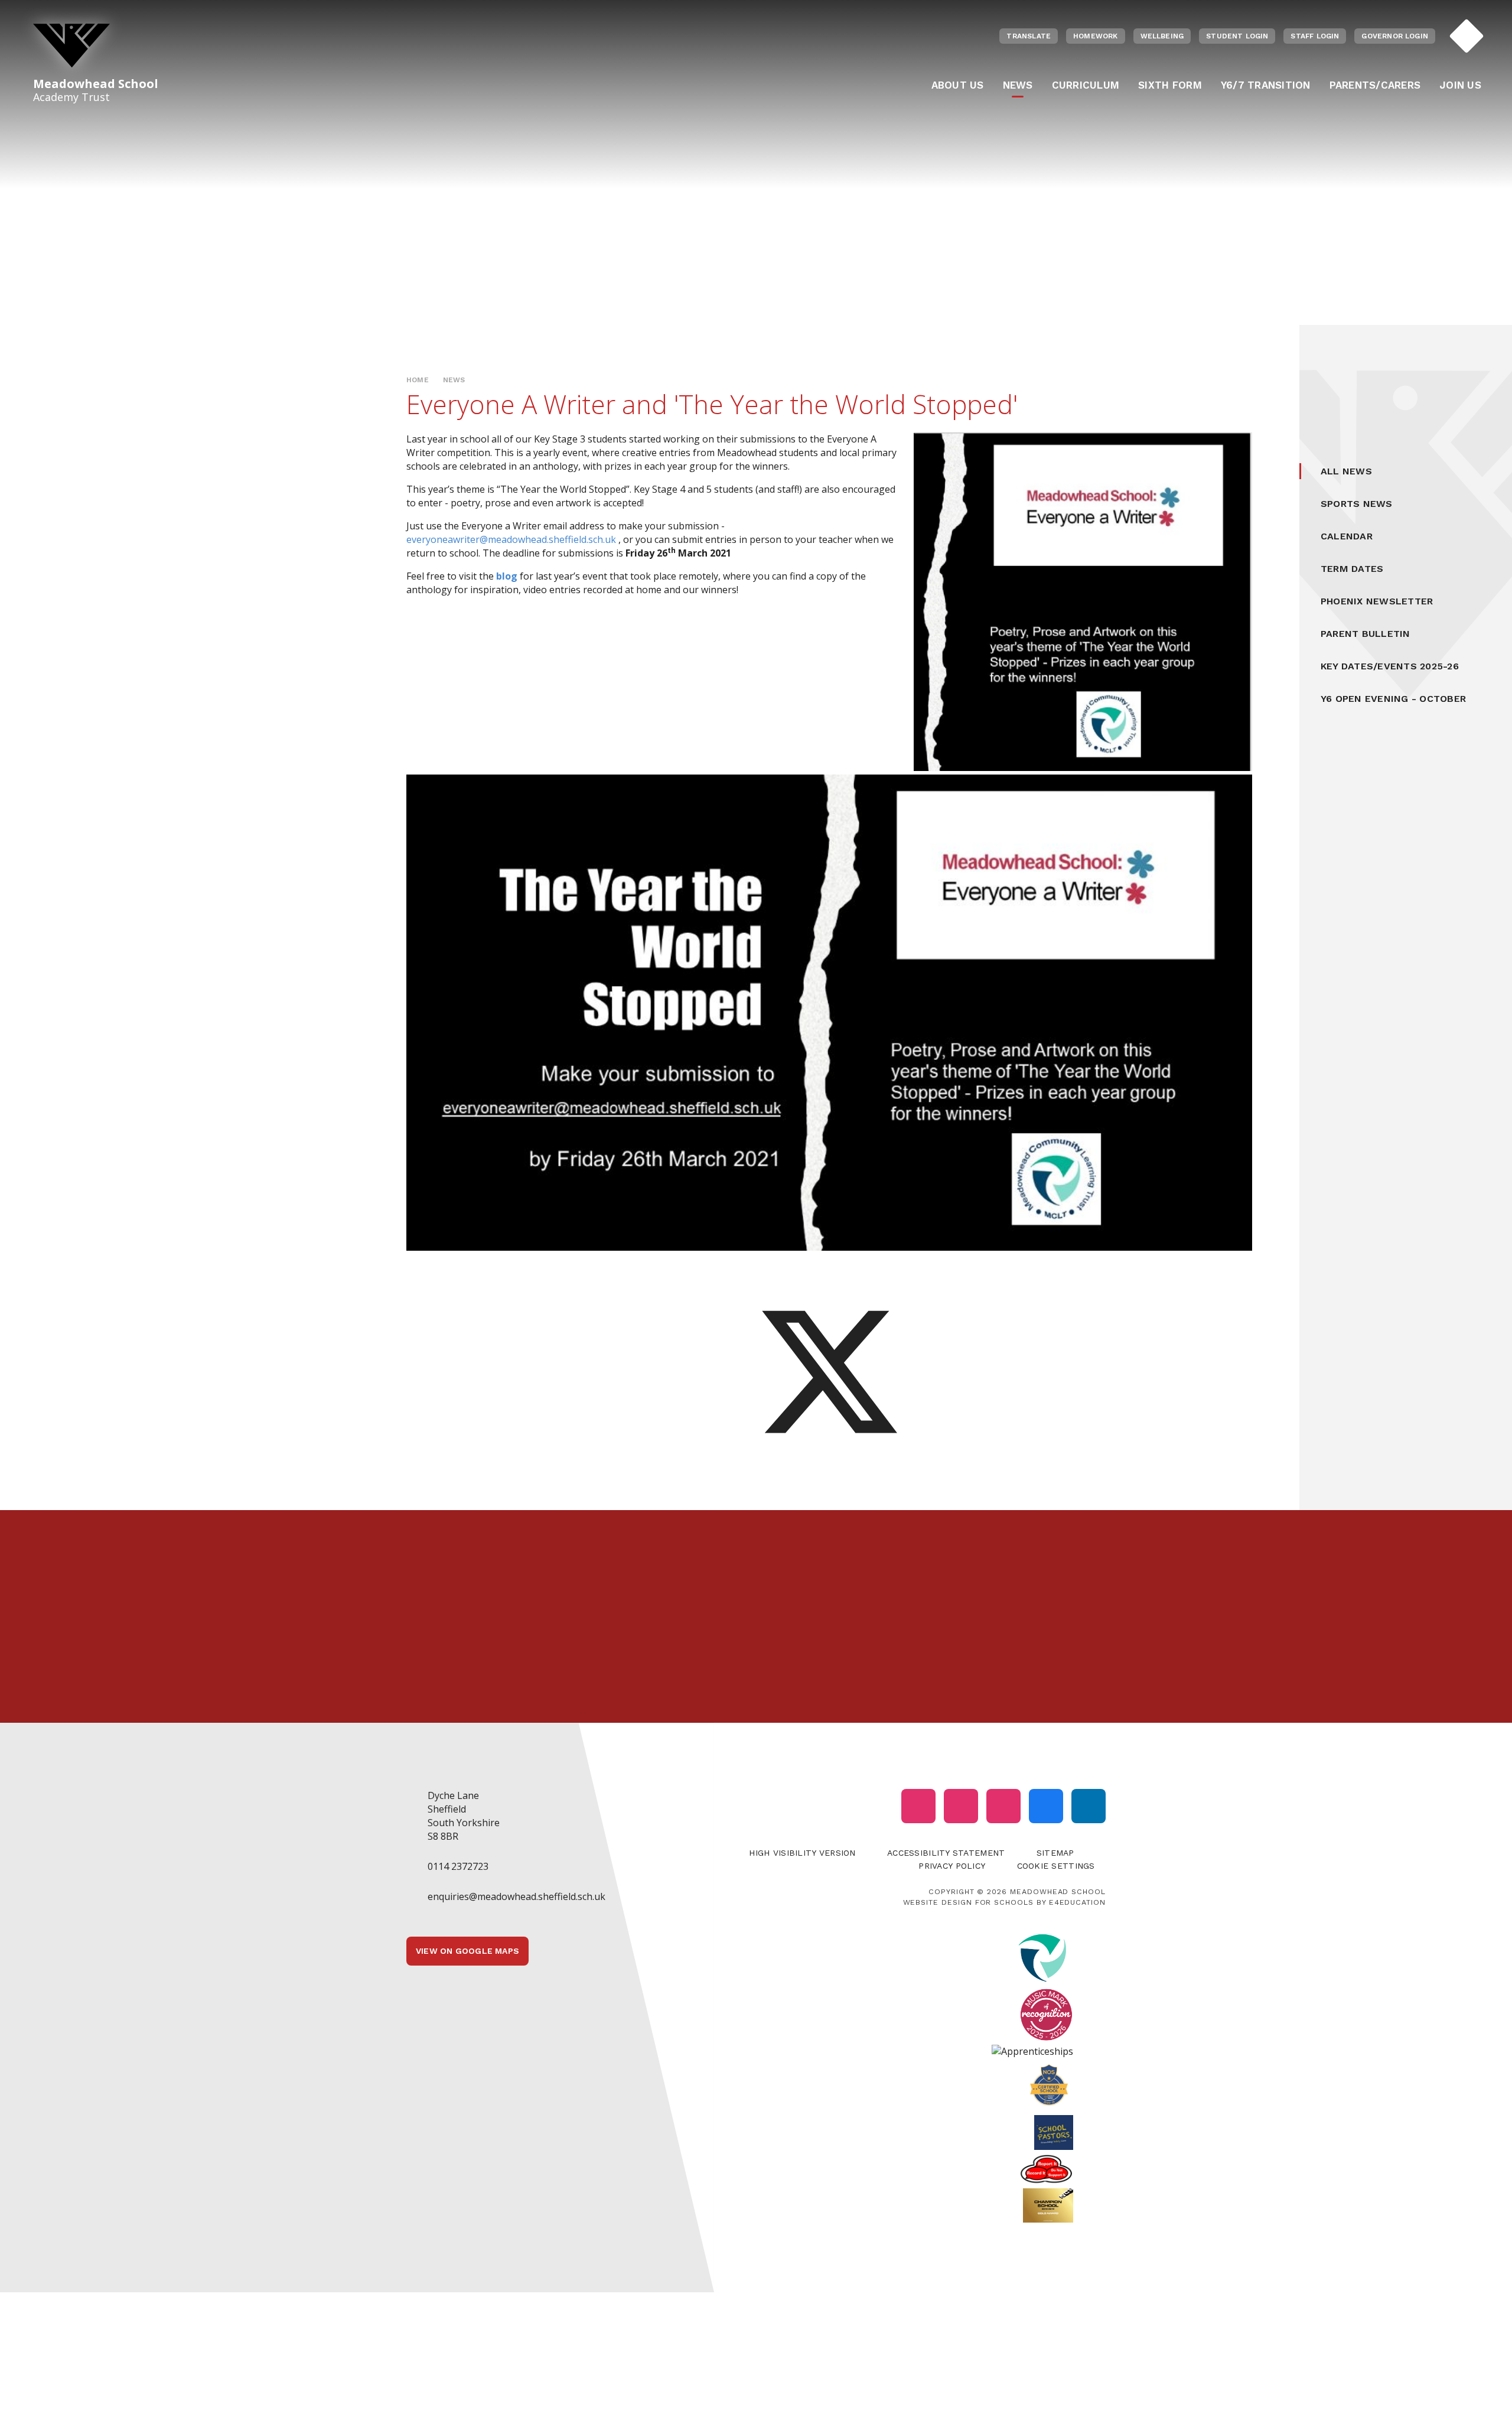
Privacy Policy (952, 1866)
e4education (1077, 1902)
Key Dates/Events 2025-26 (1390, 666)
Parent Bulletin (1366, 634)
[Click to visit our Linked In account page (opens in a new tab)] (1089, 1806)
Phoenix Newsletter (1377, 601)
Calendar (1347, 536)
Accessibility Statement (946, 1853)
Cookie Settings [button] (1056, 1866)
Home (418, 380)
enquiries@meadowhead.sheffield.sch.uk (517, 1896)
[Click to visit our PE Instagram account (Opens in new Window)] (961, 1806)
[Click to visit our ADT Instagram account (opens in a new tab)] (1003, 1806)
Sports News (1357, 504)
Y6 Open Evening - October (1393, 699)
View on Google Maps (467, 1951)
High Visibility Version (802, 1853)
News (454, 380)
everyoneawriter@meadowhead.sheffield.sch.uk (511, 539)
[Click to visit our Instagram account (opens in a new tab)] (918, 1806)
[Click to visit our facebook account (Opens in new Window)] (1046, 1806)
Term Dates (1352, 569)
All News (1346, 471)
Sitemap (1055, 1853)
